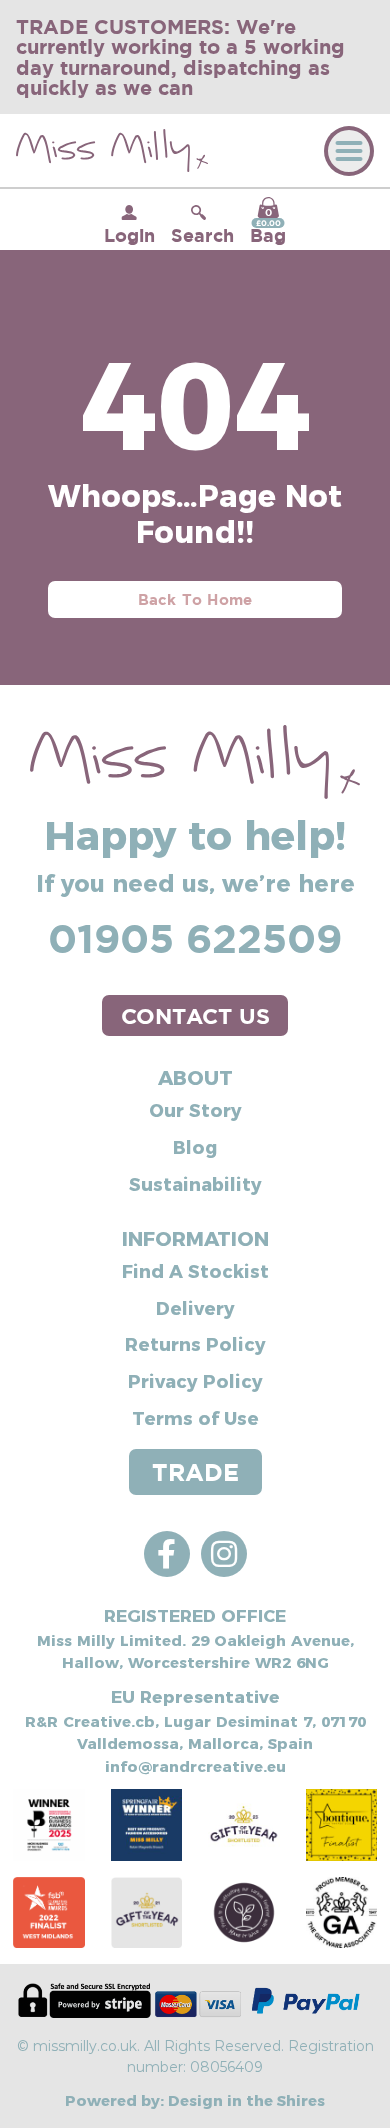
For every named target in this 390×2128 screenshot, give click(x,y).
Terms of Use (195, 1417)
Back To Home (195, 599)
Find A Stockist (195, 1270)
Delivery (195, 1307)
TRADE (195, 1472)
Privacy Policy (195, 1380)
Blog (195, 1146)
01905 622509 (195, 938)
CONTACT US (195, 1015)
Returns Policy (195, 1343)
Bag (268, 226)
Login (129, 235)
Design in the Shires (246, 2099)
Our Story (195, 1109)
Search (202, 235)
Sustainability (195, 1183)
